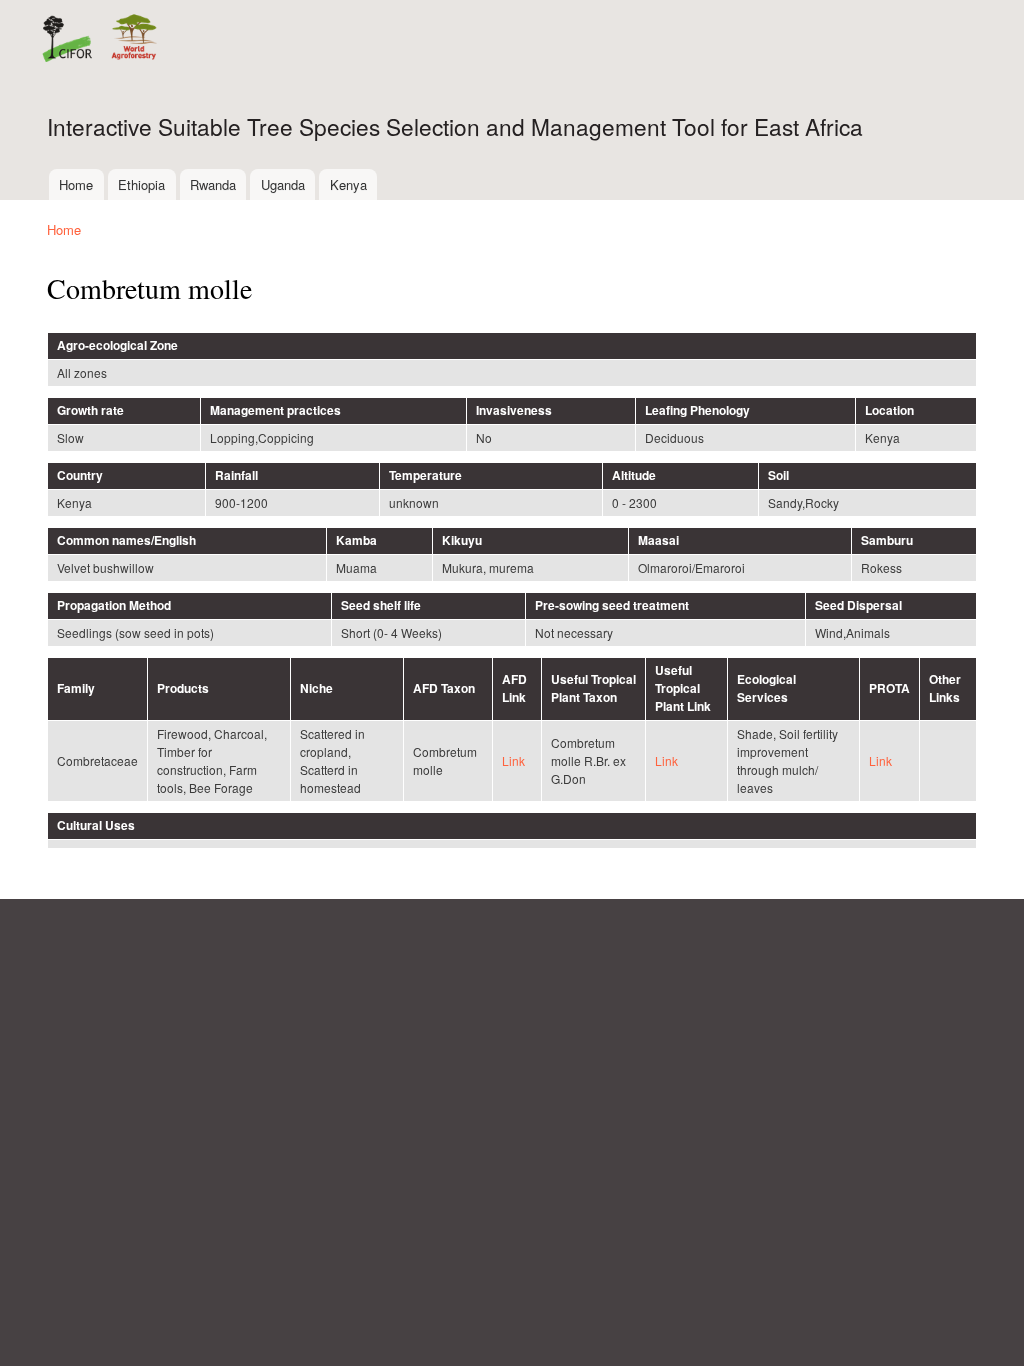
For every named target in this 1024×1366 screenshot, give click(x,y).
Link (513, 760)
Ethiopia (141, 184)
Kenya (348, 184)
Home (76, 184)
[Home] (98, 41)
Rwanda (213, 184)
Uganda (283, 184)
